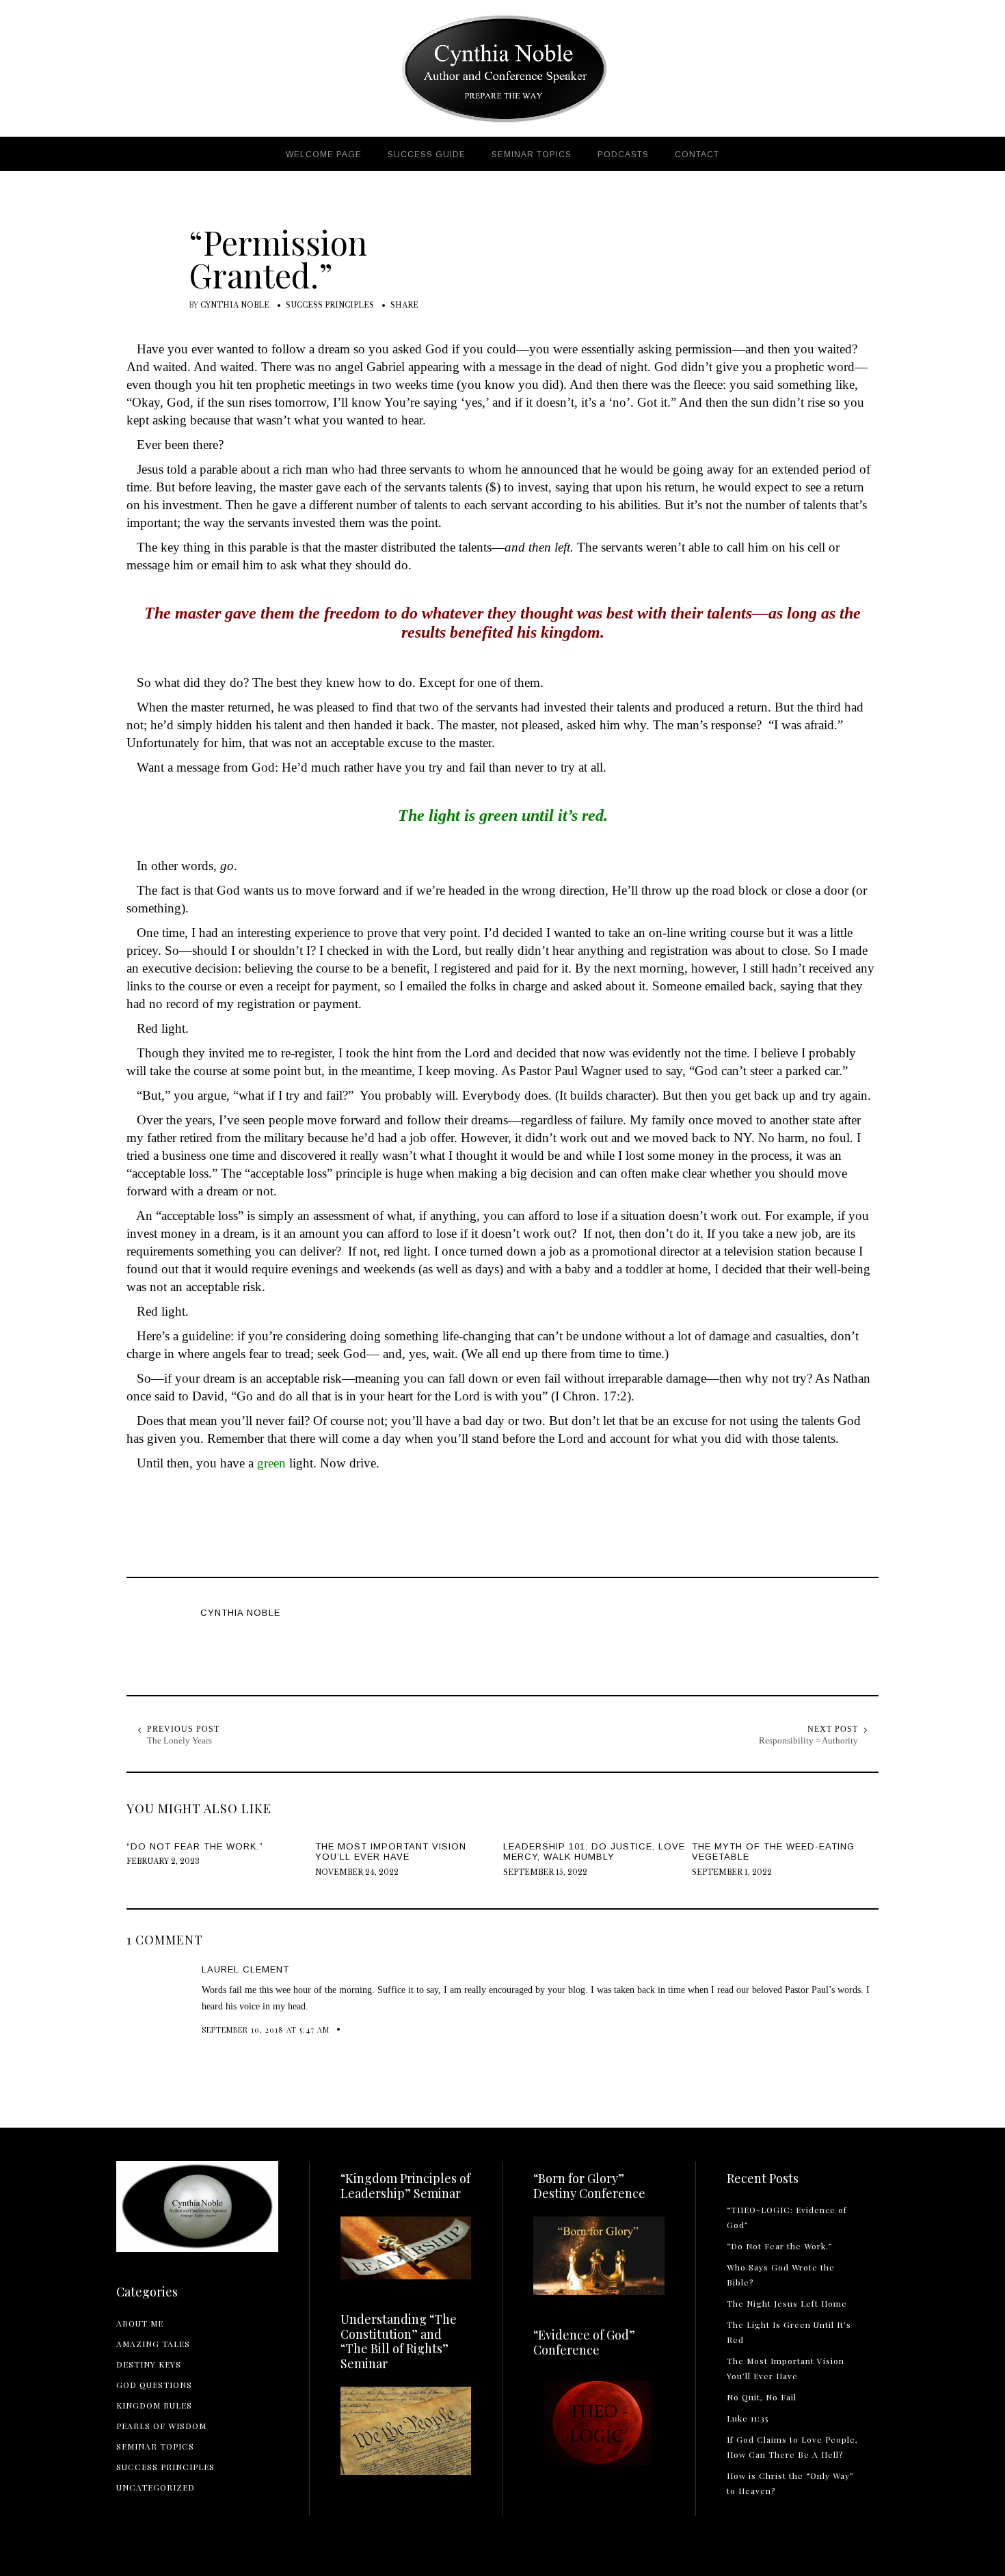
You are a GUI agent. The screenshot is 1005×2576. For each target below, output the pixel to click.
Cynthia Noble (235, 305)
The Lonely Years (179, 1740)
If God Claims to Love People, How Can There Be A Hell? (792, 2447)
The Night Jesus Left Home (787, 2303)
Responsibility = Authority (808, 1740)
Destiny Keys (149, 2364)
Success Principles (330, 305)
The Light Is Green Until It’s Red (789, 2332)
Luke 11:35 (748, 2418)
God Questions (154, 2385)
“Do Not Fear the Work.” (780, 2246)
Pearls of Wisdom (161, 2426)
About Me (140, 2323)
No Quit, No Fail (762, 2397)
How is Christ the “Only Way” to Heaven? (790, 2483)
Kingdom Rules (154, 2405)
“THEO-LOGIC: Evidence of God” (787, 2217)
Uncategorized (156, 2487)
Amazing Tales (153, 2344)
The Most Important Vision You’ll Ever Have (786, 2368)
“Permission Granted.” (278, 258)
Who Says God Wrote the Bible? (781, 2275)
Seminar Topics (155, 2446)
